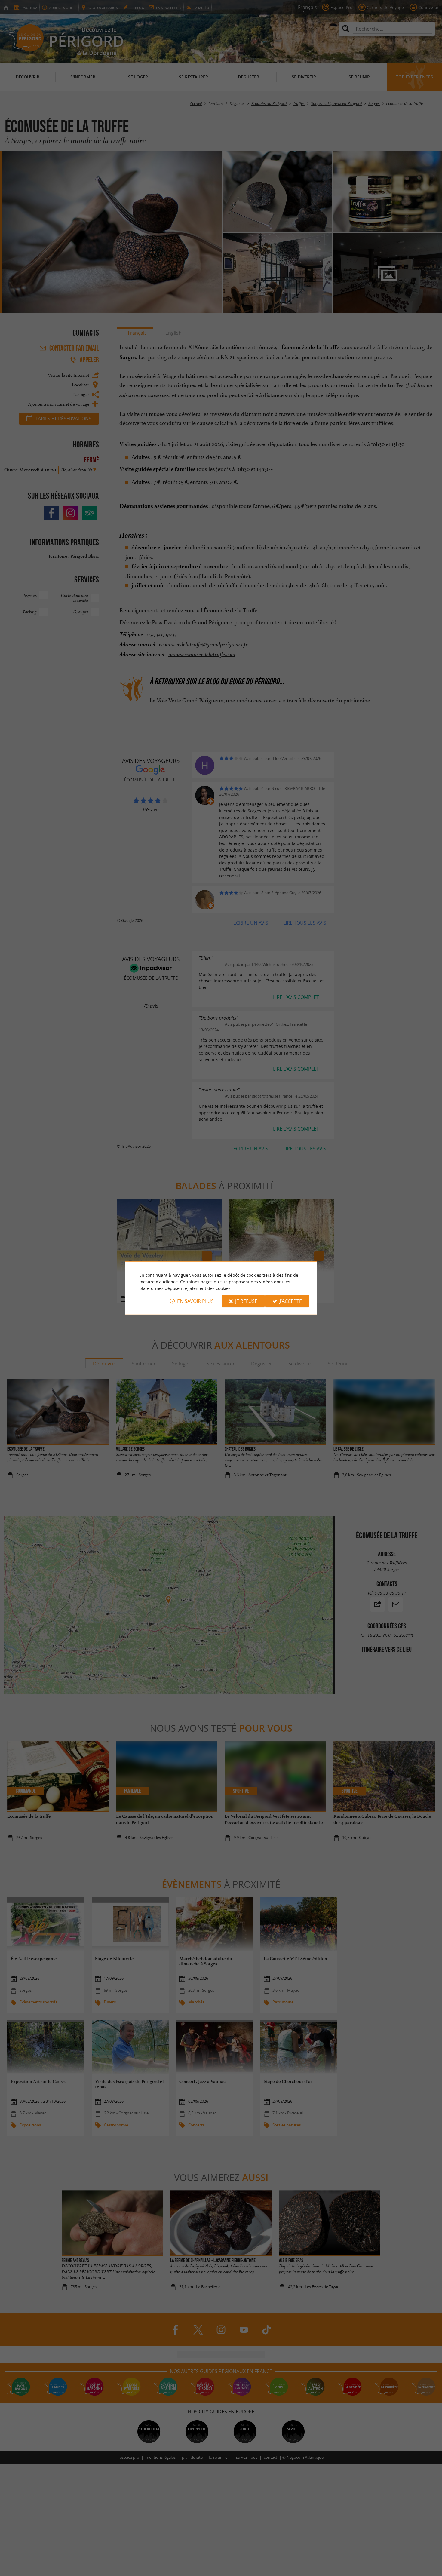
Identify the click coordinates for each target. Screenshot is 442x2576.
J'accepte (291, 1301)
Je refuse (246, 1301)
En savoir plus (195, 1301)
